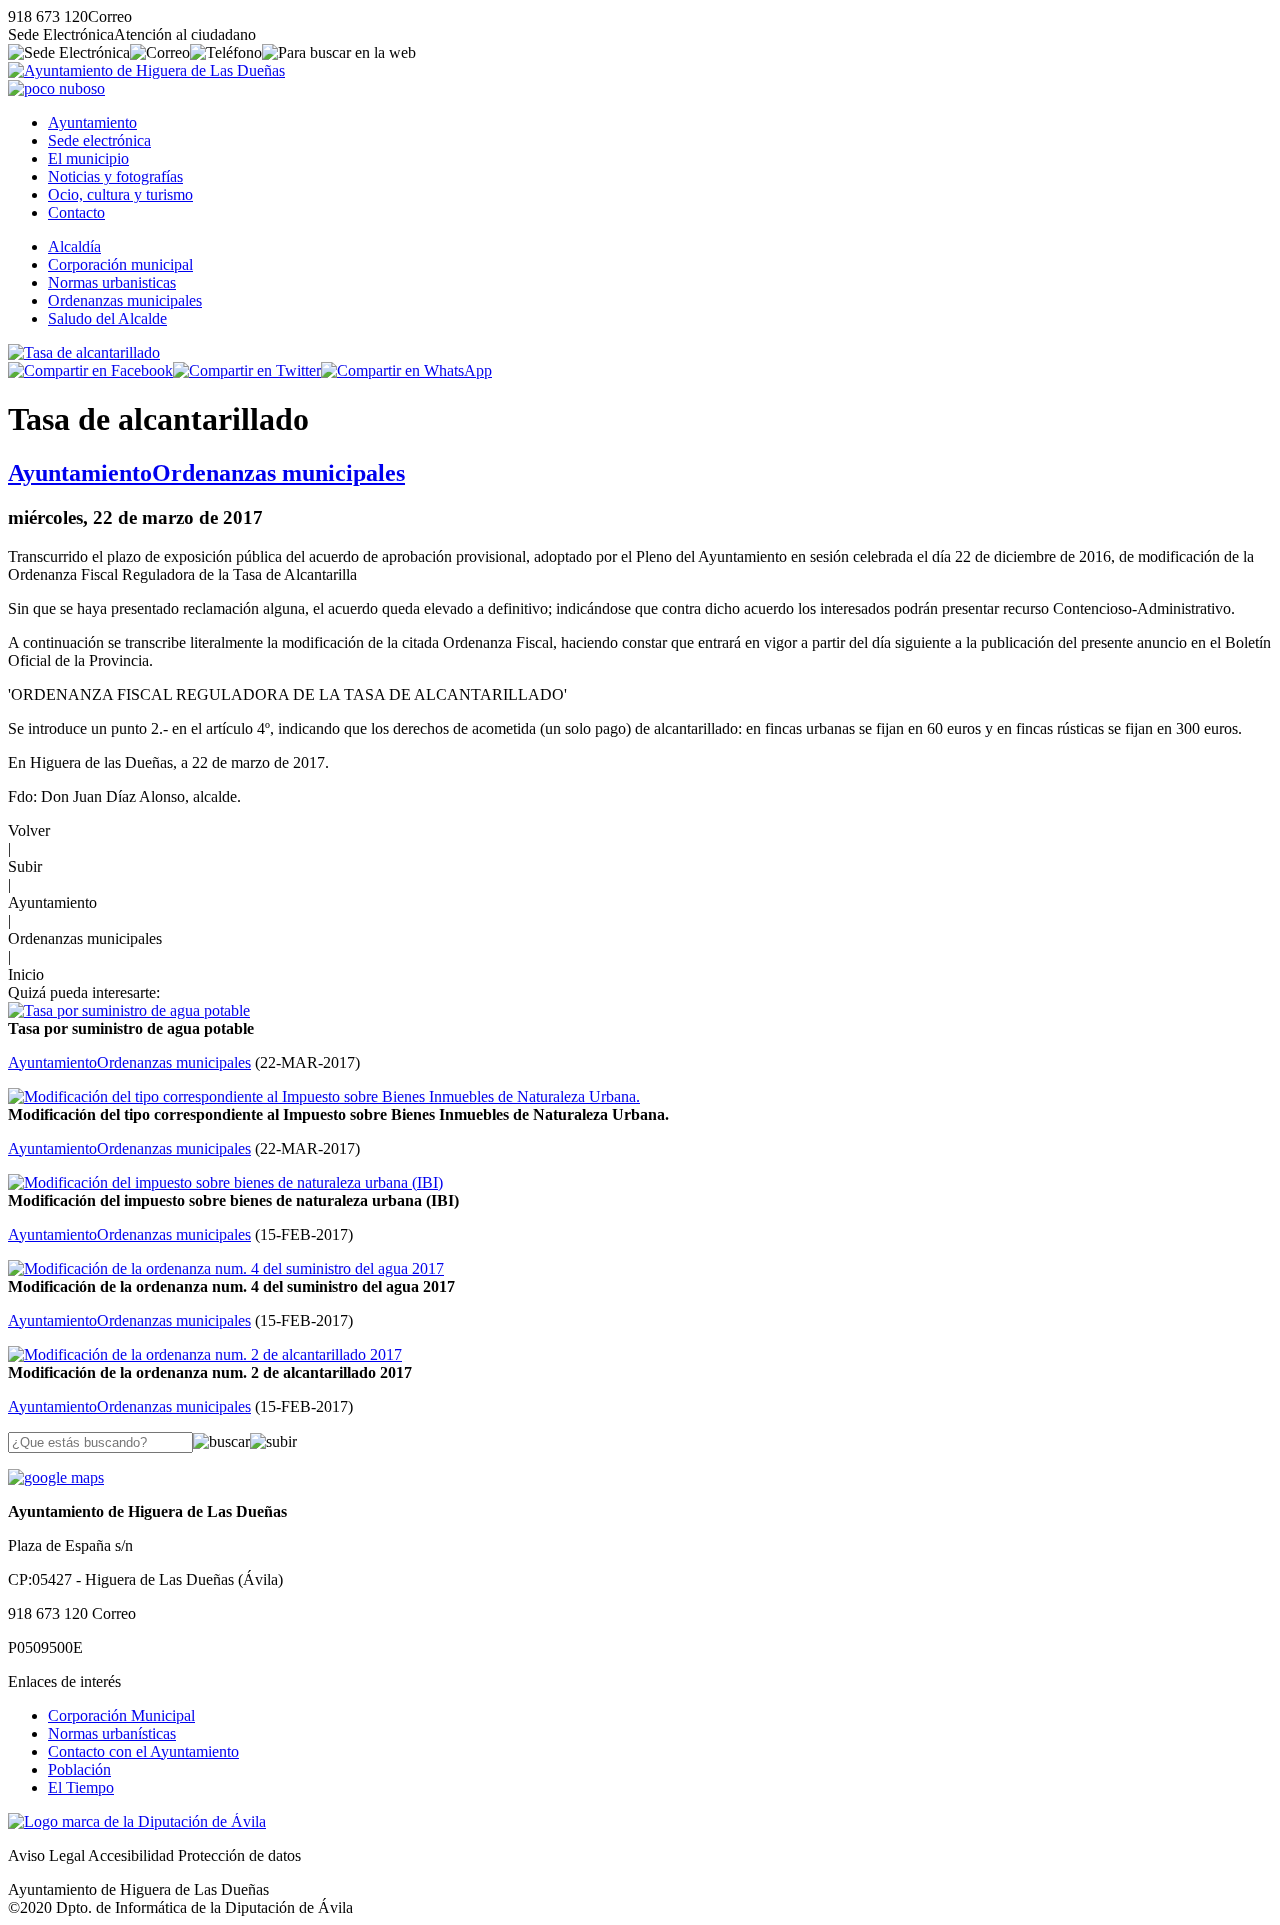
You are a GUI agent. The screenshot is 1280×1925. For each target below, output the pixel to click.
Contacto (76, 212)
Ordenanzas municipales (125, 300)
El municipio (88, 158)
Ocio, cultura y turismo (120, 194)
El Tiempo (81, 1787)
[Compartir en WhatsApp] (406, 370)
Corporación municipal (120, 264)
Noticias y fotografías (115, 176)
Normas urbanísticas (112, 1733)
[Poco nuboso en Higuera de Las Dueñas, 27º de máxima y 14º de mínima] (56, 88)
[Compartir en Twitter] (247, 370)
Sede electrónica (99, 140)
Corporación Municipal (121, 1715)
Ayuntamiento (92, 122)
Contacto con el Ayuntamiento (143, 1751)
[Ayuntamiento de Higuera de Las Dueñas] (146, 70)
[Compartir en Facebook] (90, 370)
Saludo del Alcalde (107, 318)
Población (79, 1769)
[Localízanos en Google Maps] (56, 1477)
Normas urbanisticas (112, 282)
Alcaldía (74, 246)
